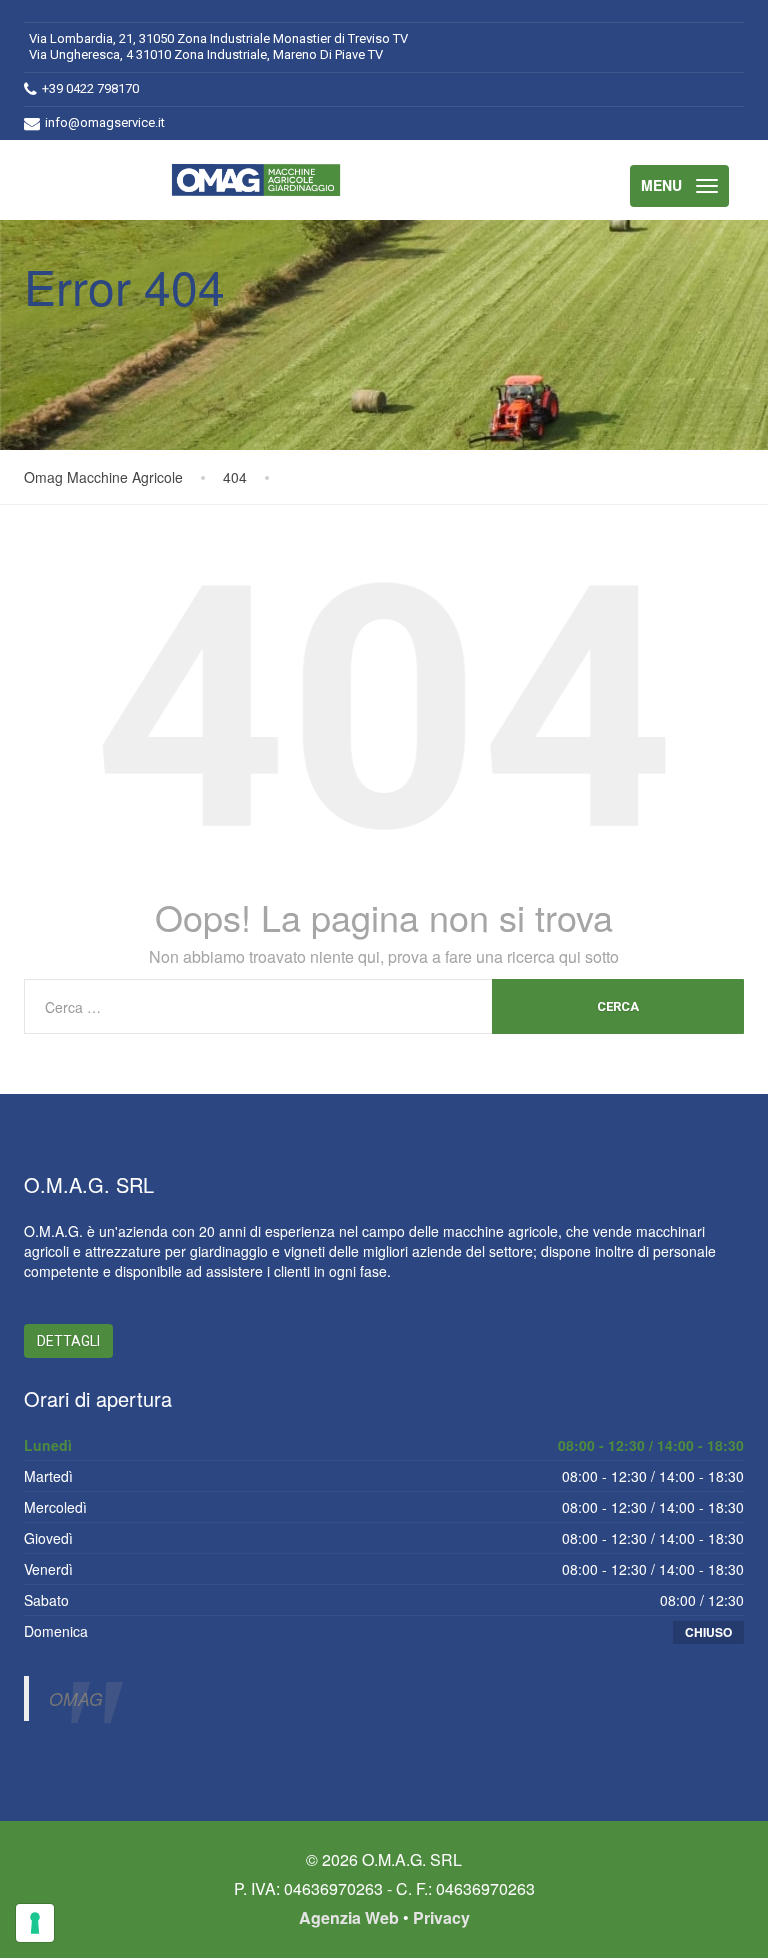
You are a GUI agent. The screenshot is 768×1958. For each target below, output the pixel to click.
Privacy (441, 1917)
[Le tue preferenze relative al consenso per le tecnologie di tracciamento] (35, 1923)
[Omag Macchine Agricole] (261, 180)
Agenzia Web (349, 1917)
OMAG (76, 1698)
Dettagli (68, 1341)
